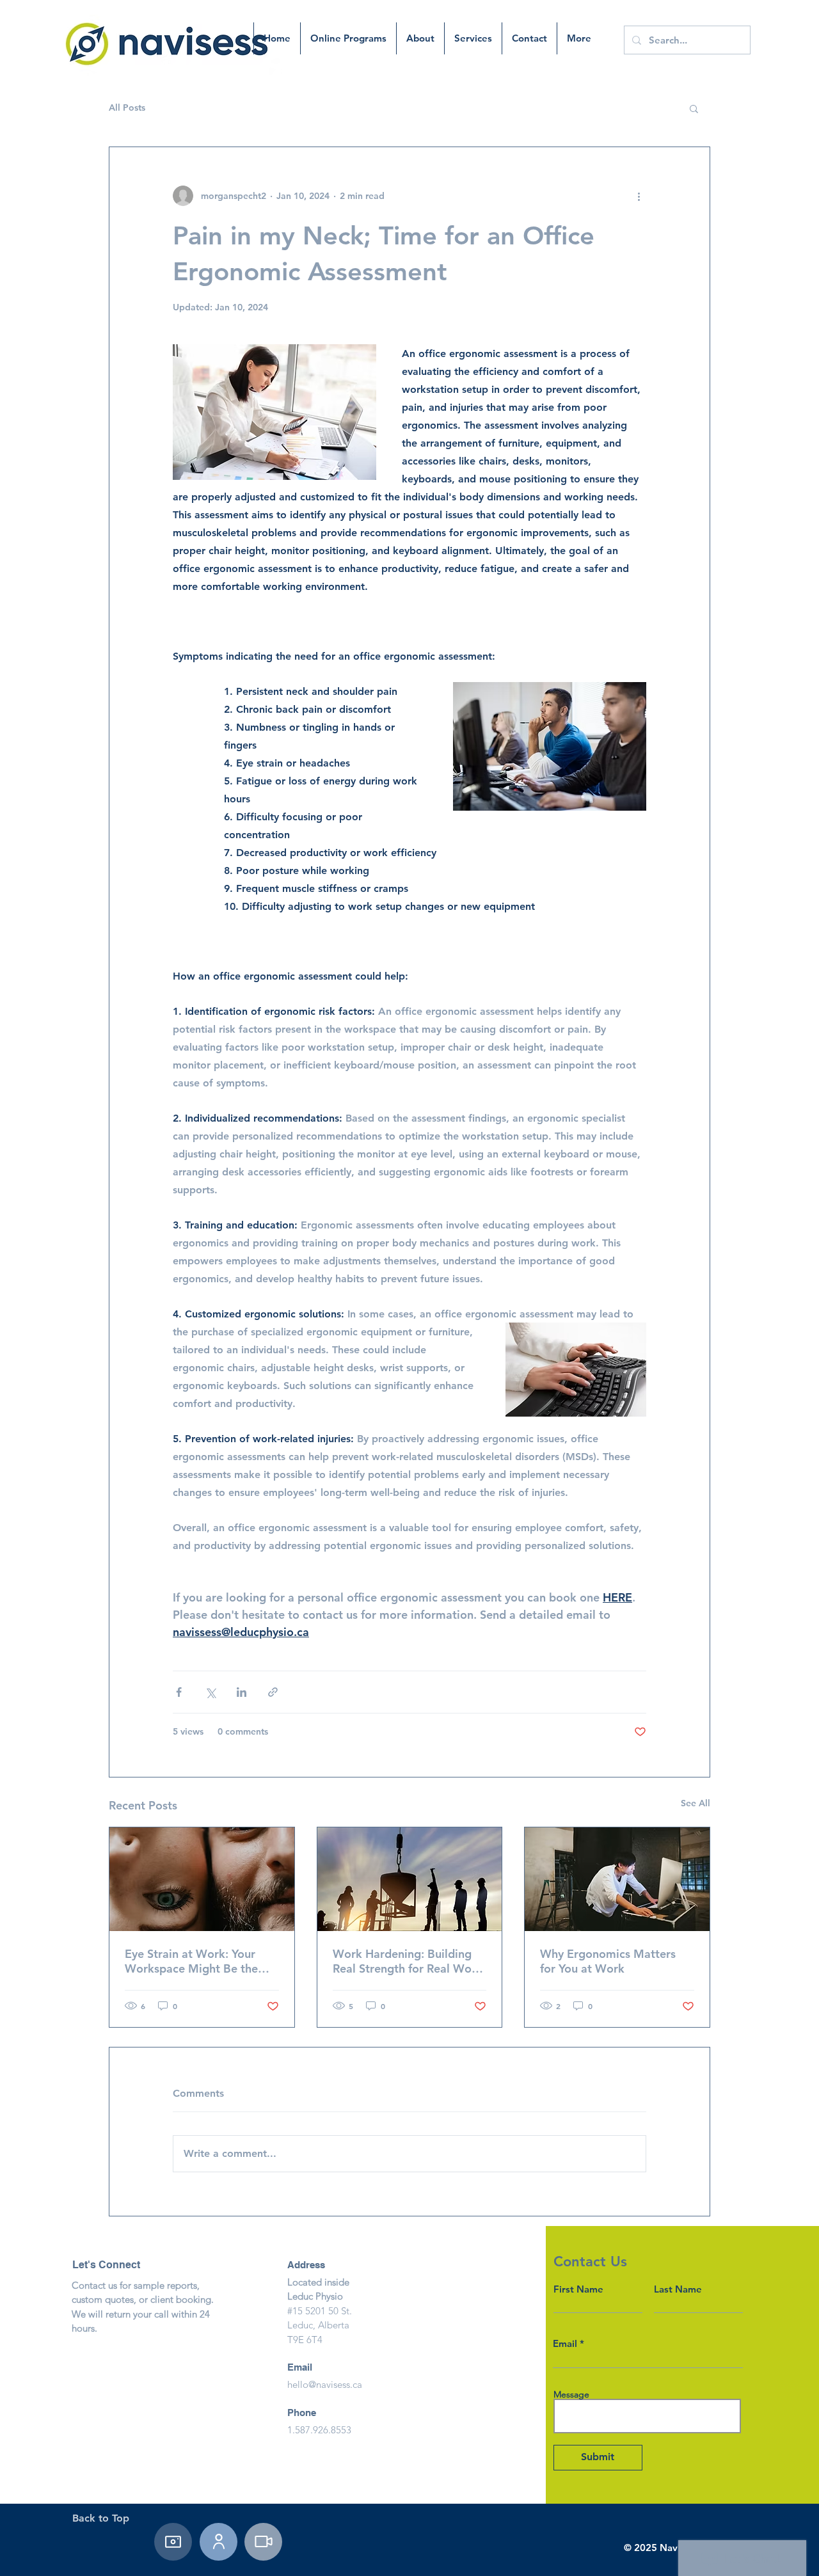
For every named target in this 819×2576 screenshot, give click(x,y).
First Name (578, 2289)
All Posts (127, 107)
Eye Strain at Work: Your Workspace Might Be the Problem (191, 1961)
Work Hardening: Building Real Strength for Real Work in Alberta (408, 1961)
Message (571, 2394)
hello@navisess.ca (325, 2384)
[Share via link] (273, 1692)
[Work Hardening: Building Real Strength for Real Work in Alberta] (410, 1879)
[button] (694, 108)
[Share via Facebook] (179, 1692)
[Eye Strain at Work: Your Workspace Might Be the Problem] (202, 1879)
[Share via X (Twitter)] (210, 1692)
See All (696, 1803)
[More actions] (639, 196)
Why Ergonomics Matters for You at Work (608, 1961)
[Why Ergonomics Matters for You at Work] (617, 1879)
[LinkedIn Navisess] (219, 2542)
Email (565, 2343)
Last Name (678, 2289)
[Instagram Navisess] (173, 2542)
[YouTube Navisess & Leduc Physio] (263, 2542)
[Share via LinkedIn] (242, 1692)
